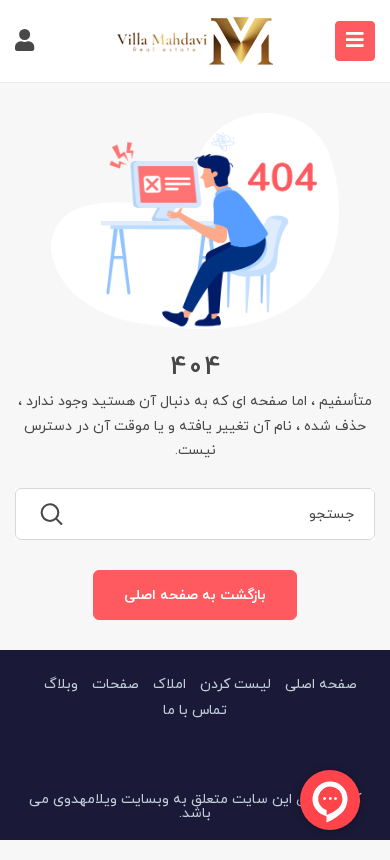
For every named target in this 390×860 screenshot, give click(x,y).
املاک (169, 683)
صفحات (115, 683)
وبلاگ (61, 683)
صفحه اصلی (321, 683)
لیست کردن (235, 683)
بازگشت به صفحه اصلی (195, 594)
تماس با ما (195, 709)
